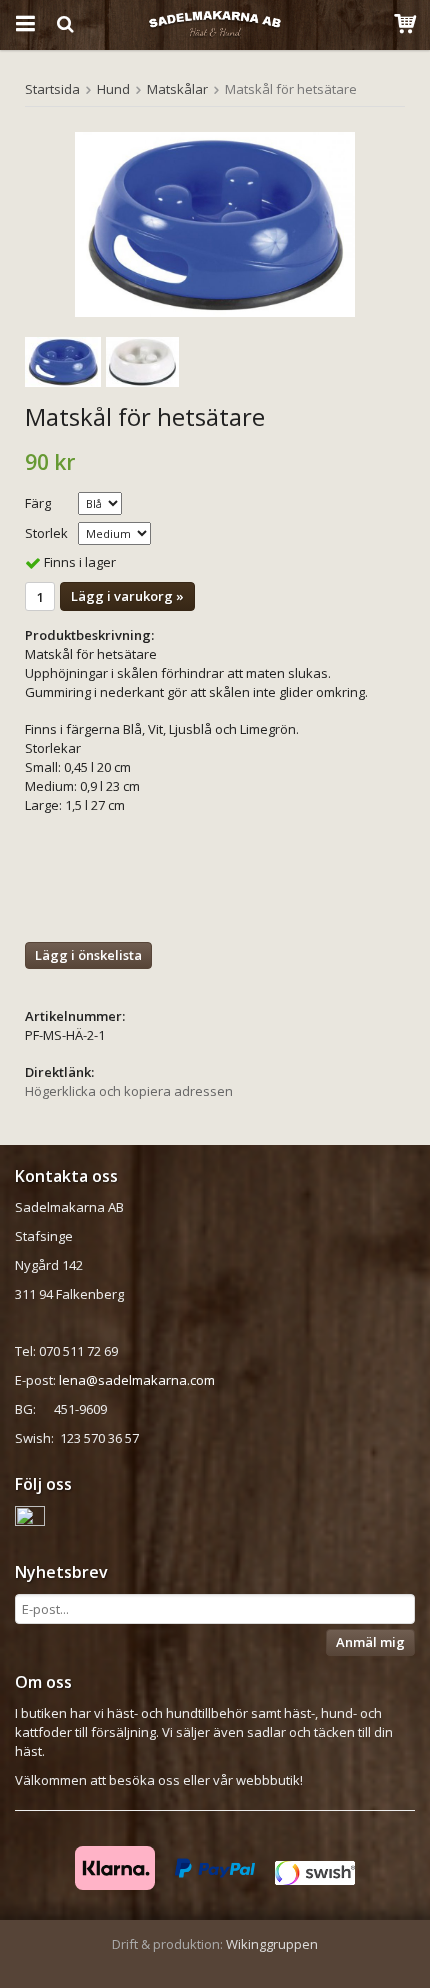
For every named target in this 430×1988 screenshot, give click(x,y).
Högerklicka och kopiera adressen (129, 1091)
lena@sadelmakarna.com (137, 1380)
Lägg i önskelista (88, 955)
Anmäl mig (370, 1642)
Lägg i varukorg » (127, 596)
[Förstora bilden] (215, 224)
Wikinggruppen (272, 1944)
